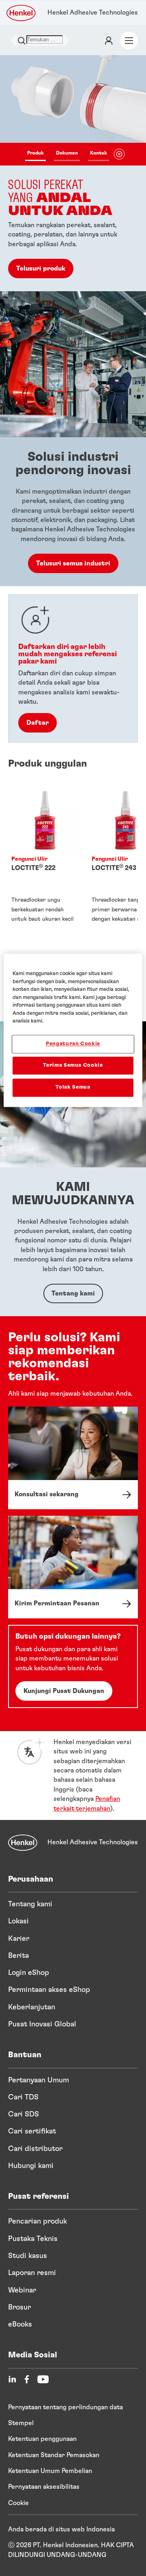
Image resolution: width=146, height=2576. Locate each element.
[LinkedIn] (12, 2379)
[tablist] (67, 154)
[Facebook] (27, 2379)
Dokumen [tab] (67, 153)
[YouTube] (43, 2379)
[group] (73, 173)
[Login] (109, 41)
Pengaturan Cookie (73, 1044)
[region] (73, 1030)
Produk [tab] (35, 153)
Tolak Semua (73, 1088)
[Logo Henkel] (21, 13)
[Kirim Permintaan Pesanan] (73, 1567)
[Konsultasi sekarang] (73, 1458)
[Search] (21, 40)
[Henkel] (23, 1843)
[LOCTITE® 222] (45, 866)
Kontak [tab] (99, 153)
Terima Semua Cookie (73, 1066)
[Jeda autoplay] (119, 154)
